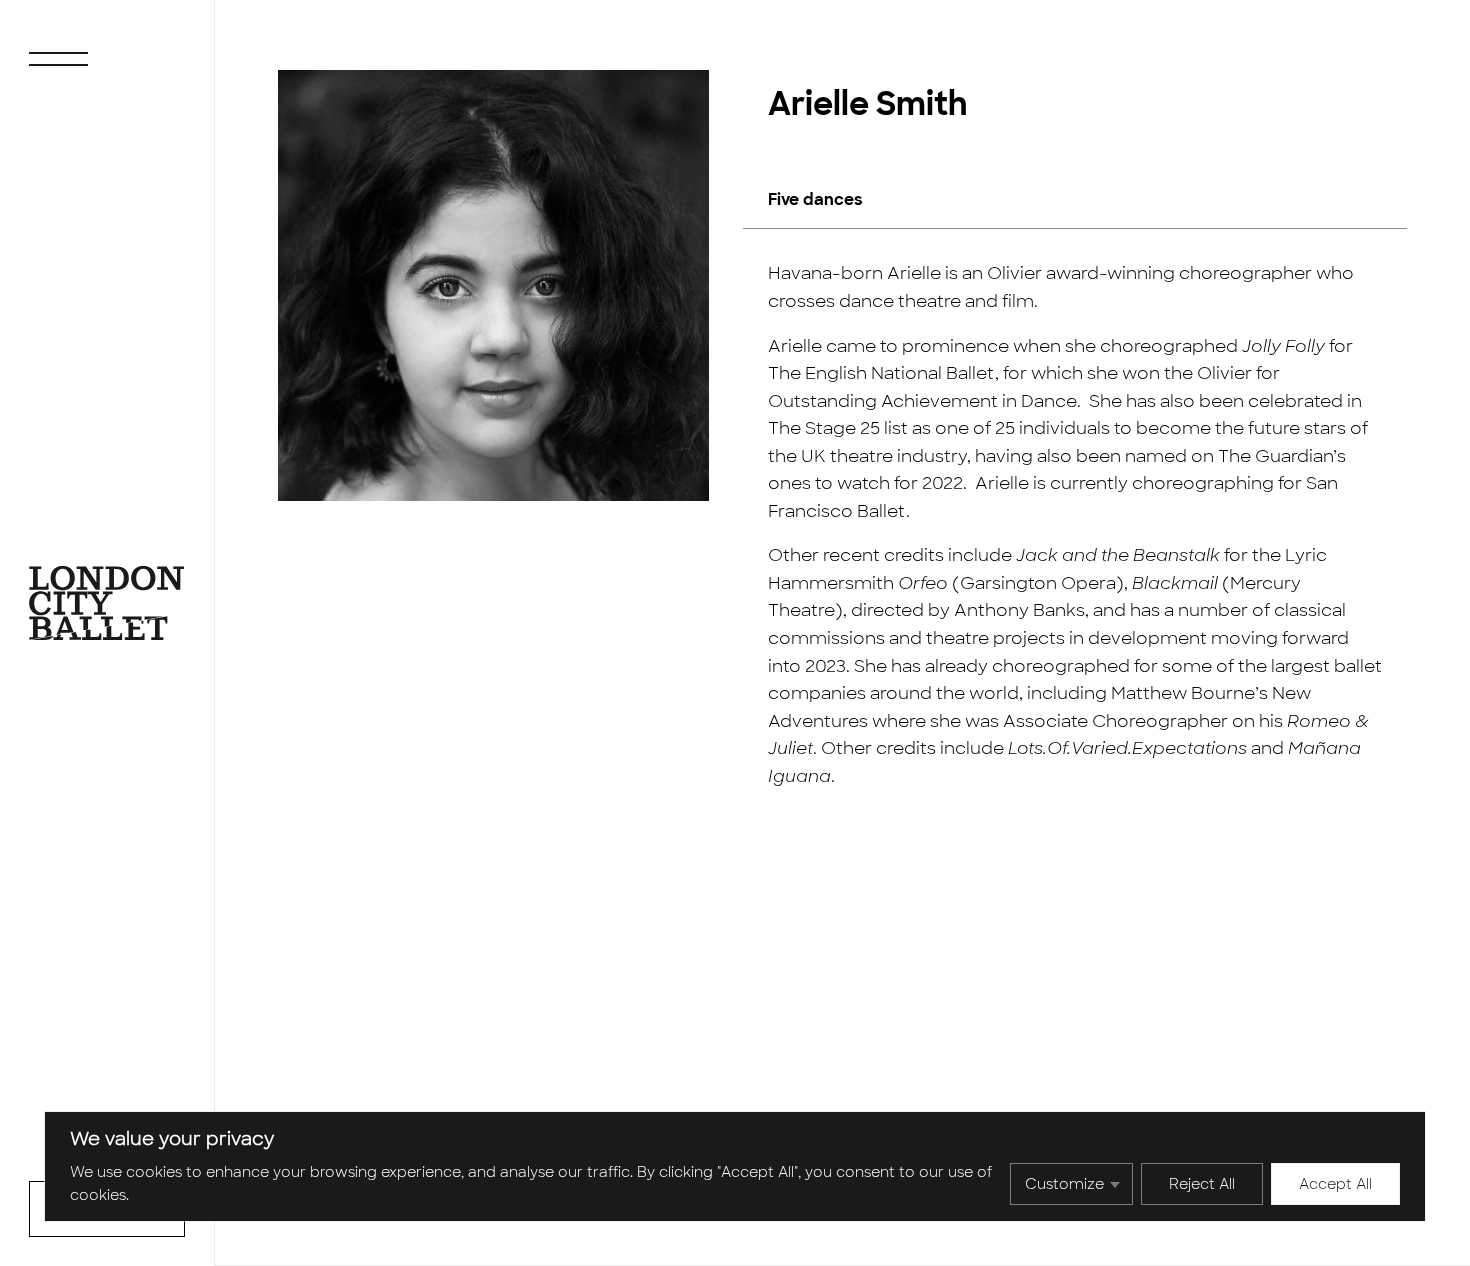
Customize (1064, 1184)
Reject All (1202, 1184)
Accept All (1335, 1184)
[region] (735, 1166)
